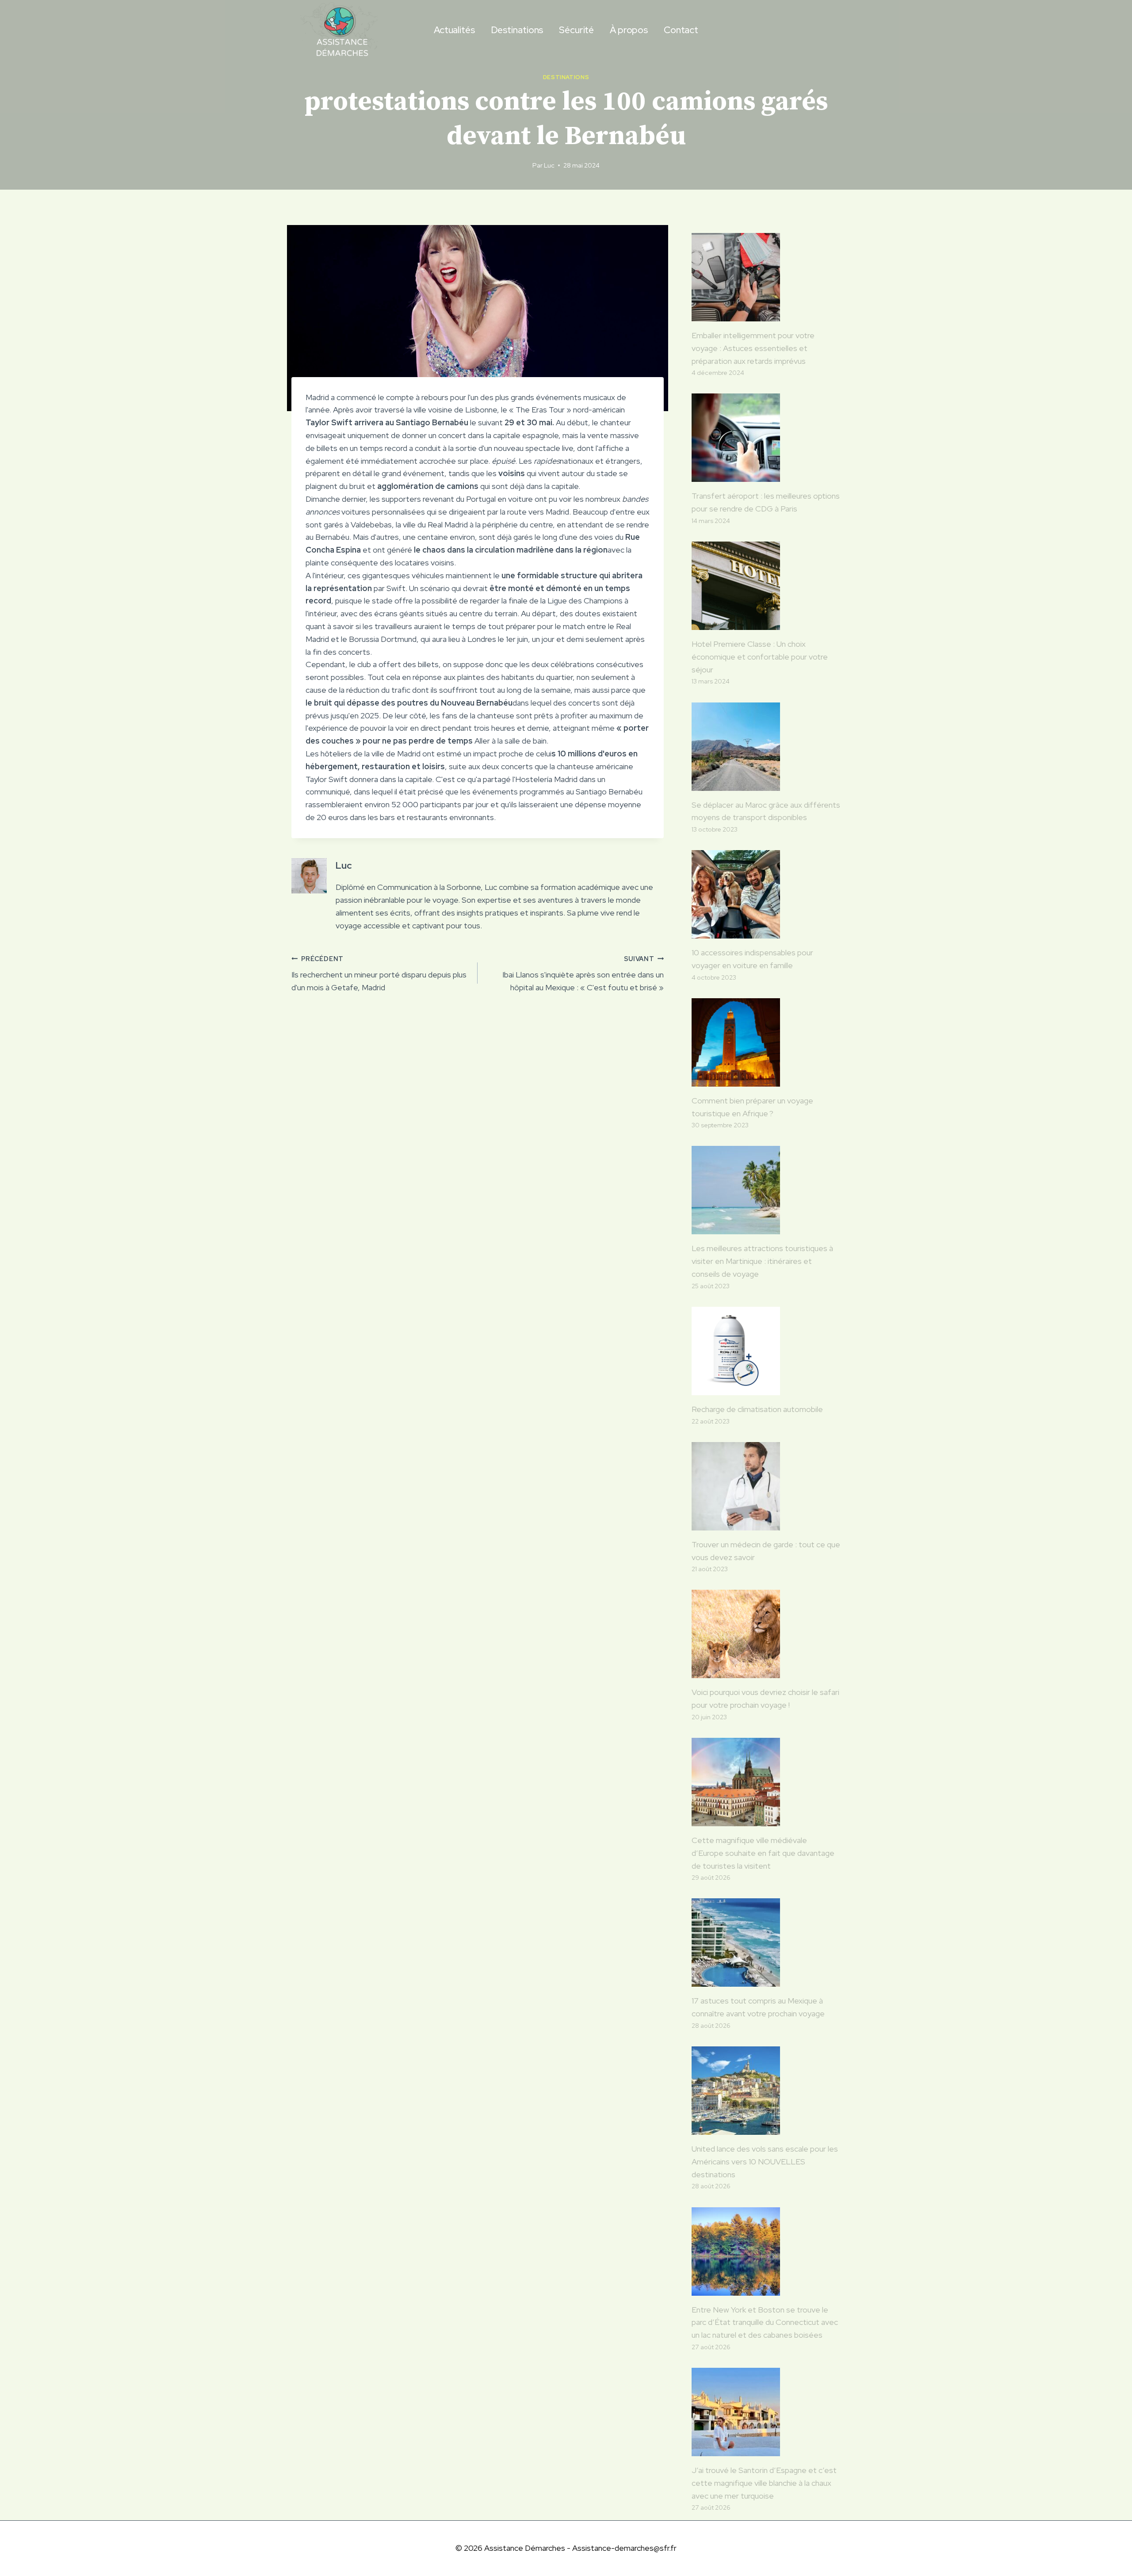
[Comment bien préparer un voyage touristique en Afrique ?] (766, 1042)
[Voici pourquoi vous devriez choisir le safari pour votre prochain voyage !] (766, 1634)
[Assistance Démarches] (340, 30)
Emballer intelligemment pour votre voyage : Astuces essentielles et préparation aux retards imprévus (753, 348)
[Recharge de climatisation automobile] (766, 1351)
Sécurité (576, 30)
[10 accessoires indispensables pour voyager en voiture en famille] (766, 894)
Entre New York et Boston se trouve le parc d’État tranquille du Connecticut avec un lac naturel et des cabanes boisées (765, 2322)
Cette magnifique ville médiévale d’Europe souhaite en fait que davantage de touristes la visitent (763, 1853)
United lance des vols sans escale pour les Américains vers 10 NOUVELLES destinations (765, 2162)
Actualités (454, 30)
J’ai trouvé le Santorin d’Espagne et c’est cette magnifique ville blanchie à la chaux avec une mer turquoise (764, 2483)
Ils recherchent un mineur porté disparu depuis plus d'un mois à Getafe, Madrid (379, 974)
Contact (681, 30)
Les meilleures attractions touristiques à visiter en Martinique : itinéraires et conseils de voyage (762, 1261)
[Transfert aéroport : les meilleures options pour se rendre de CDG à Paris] (766, 438)
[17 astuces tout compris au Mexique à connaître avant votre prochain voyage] (766, 1942)
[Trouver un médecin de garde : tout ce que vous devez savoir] (766, 1486)
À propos (629, 30)
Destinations (517, 30)
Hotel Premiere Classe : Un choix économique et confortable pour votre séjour (760, 657)
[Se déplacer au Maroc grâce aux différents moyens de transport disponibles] (766, 747)
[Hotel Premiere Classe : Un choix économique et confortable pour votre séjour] (766, 586)
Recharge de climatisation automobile (757, 1409)
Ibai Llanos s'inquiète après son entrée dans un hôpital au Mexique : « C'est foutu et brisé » (583, 974)
